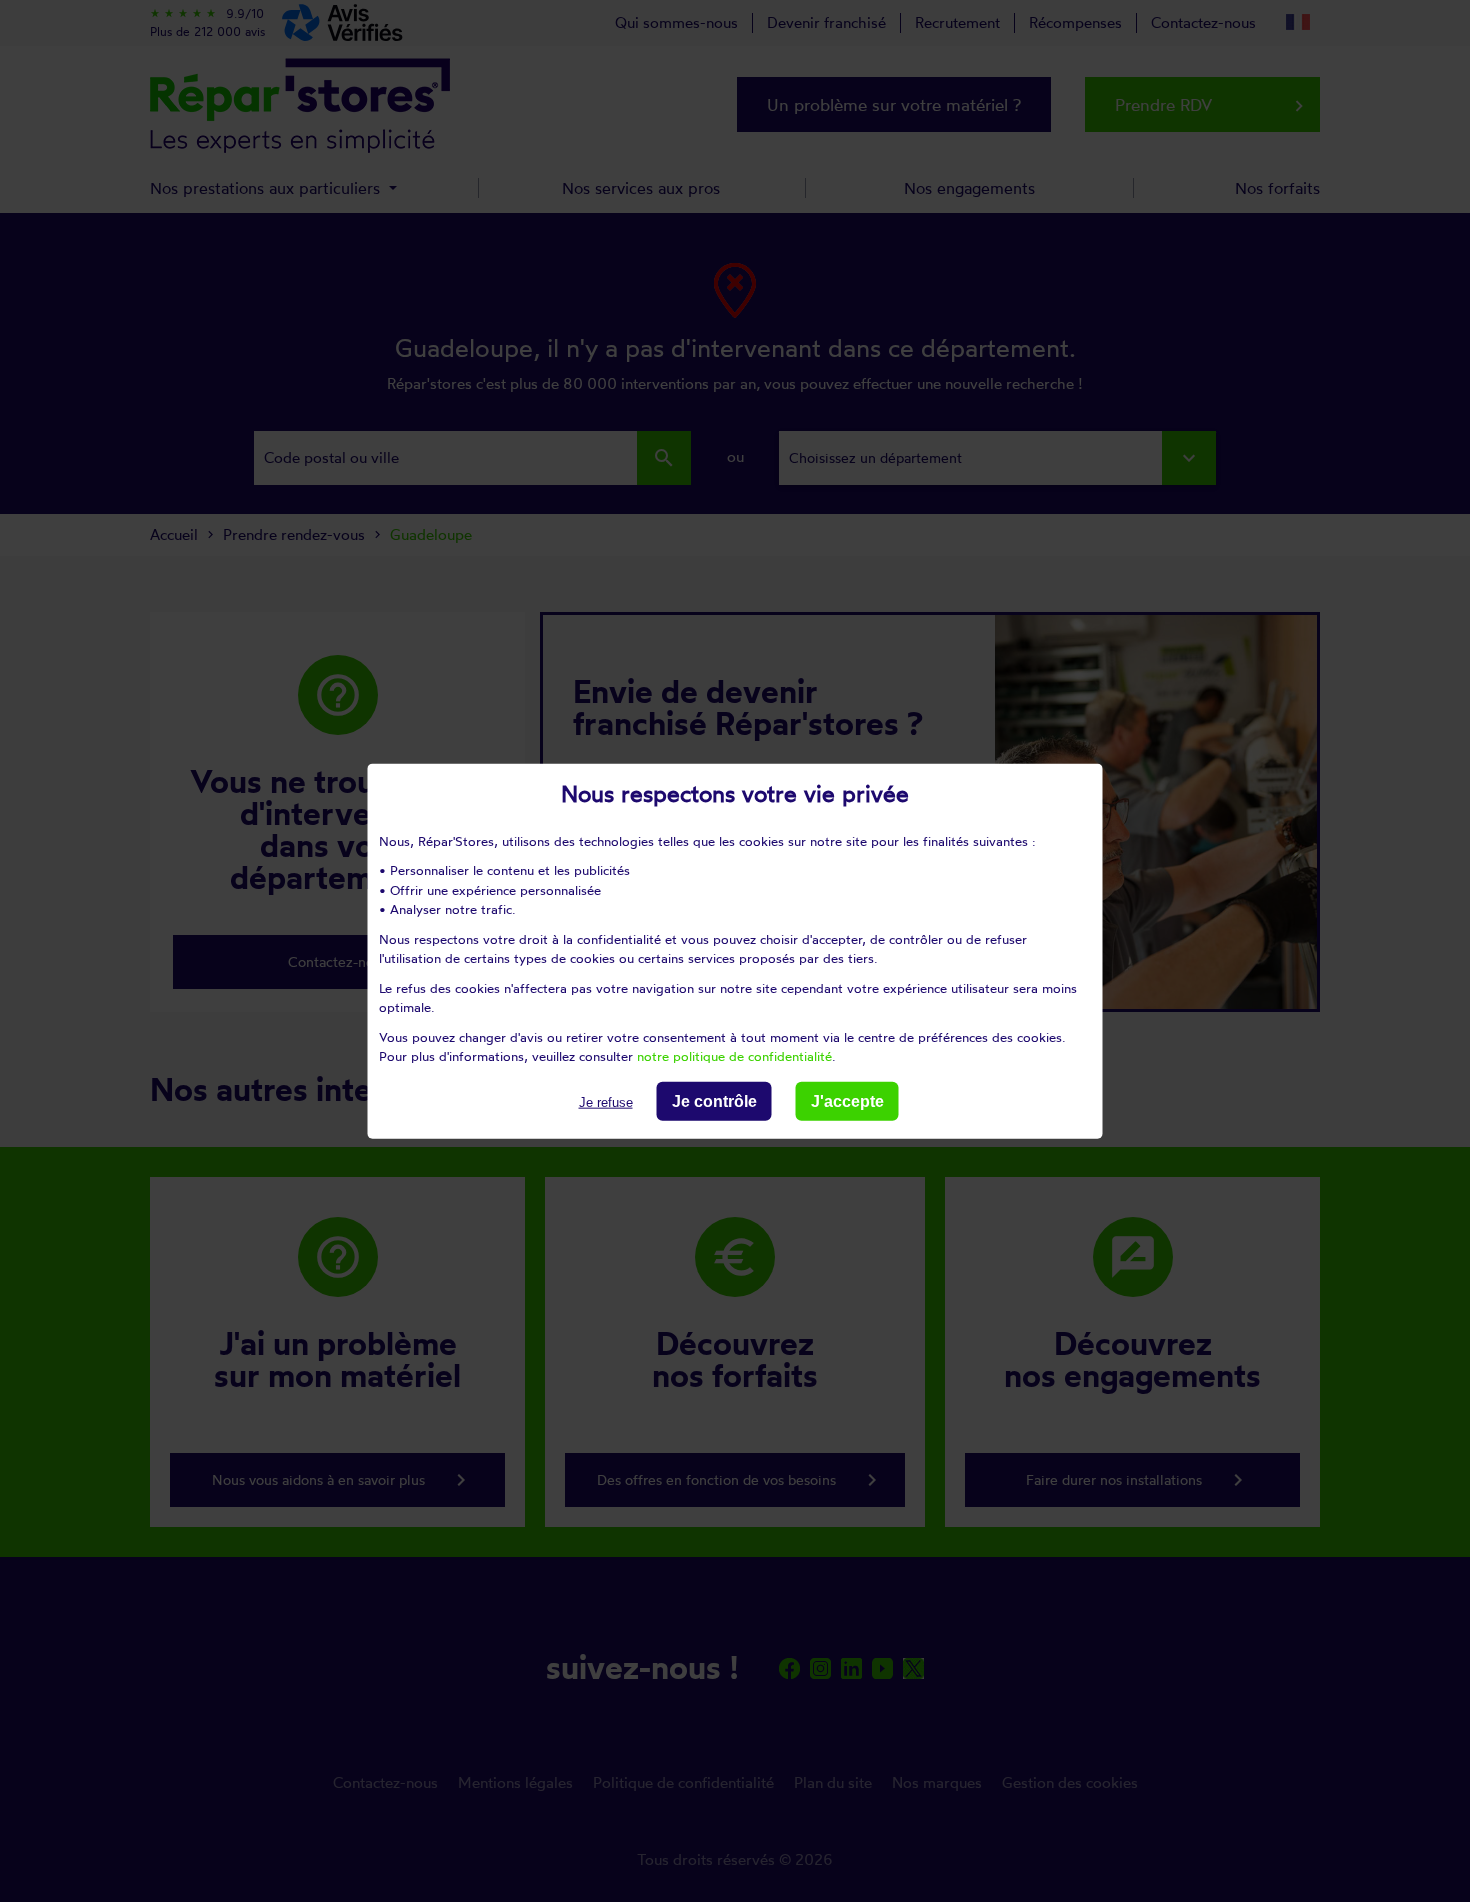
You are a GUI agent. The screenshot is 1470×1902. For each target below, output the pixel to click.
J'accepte (847, 1100)
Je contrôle (714, 1100)
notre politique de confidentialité (734, 1056)
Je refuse (606, 1101)
